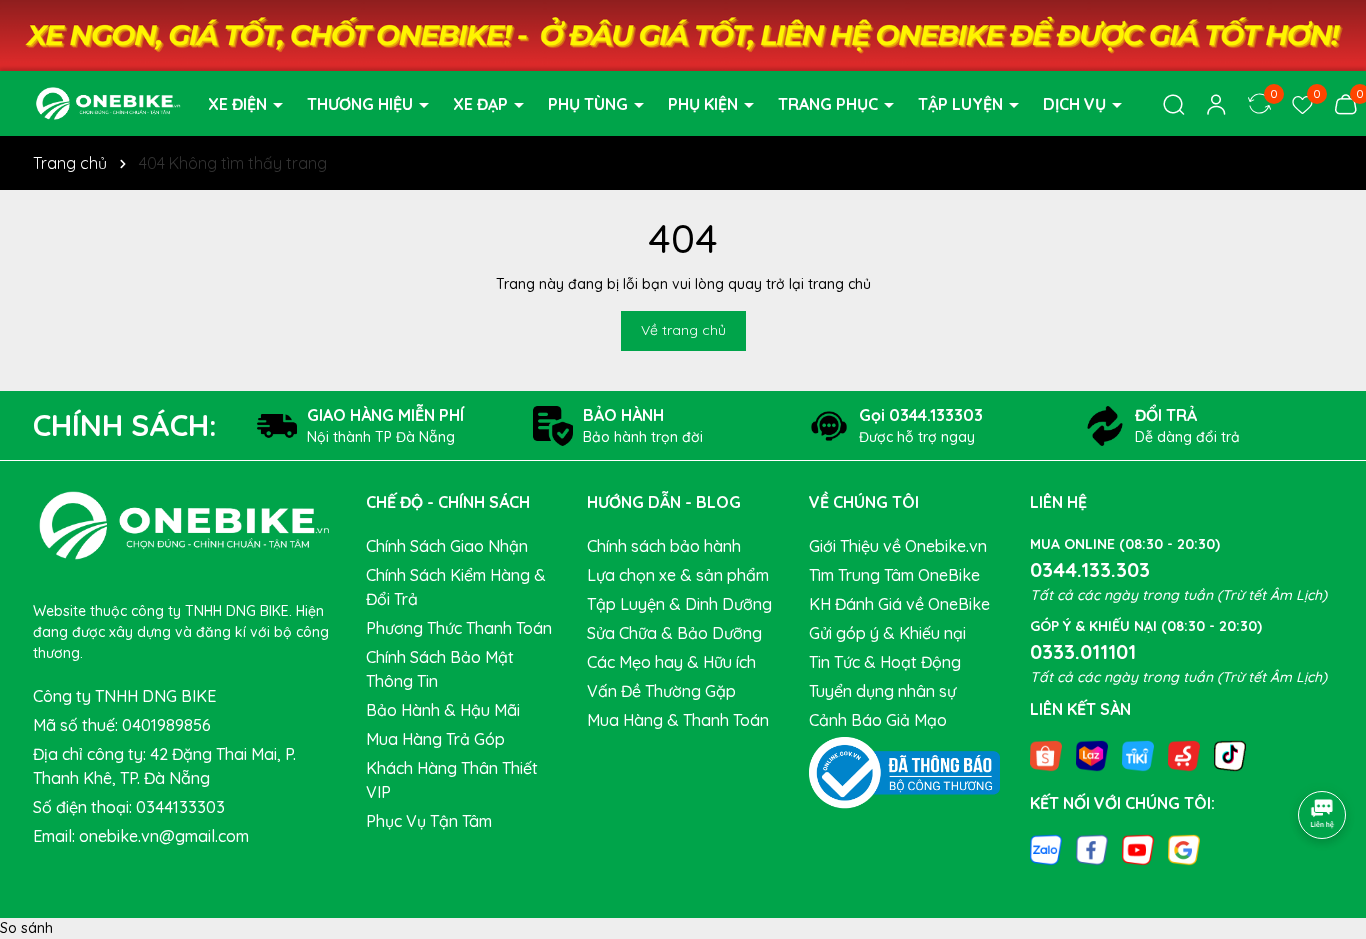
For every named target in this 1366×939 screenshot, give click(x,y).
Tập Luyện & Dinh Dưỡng (679, 604)
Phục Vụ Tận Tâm (429, 821)
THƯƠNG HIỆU (362, 104)
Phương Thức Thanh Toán (459, 628)
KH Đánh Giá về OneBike (899, 604)
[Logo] (108, 102)
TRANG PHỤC (830, 104)
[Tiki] (1138, 754)
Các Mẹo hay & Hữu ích (671, 662)
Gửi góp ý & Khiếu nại (887, 633)
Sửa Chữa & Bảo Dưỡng (674, 633)
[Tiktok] (1230, 754)
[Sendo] (1184, 754)
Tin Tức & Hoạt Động (885, 662)
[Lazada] (1092, 754)
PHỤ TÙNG (590, 104)
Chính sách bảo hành (664, 546)
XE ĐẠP (482, 104)
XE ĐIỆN (239, 104)
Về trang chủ (683, 330)
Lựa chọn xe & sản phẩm (678, 575)
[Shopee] (1046, 754)
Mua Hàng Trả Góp (435, 739)
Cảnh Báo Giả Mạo (878, 720)
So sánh (26, 928)
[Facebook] (1092, 849)
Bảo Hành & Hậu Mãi (443, 710)
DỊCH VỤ (1076, 104)
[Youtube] (1138, 849)
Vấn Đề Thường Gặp (661, 691)
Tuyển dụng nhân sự (882, 691)
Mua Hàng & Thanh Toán (678, 720)
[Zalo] (1046, 849)
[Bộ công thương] (905, 771)
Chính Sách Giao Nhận (447, 546)
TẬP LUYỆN (962, 104)
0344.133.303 (1090, 569)
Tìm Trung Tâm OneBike (894, 575)
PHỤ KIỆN (705, 104)
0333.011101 (1083, 651)
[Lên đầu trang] (1323, 759)
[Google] (1184, 849)
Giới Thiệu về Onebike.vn (898, 546)
